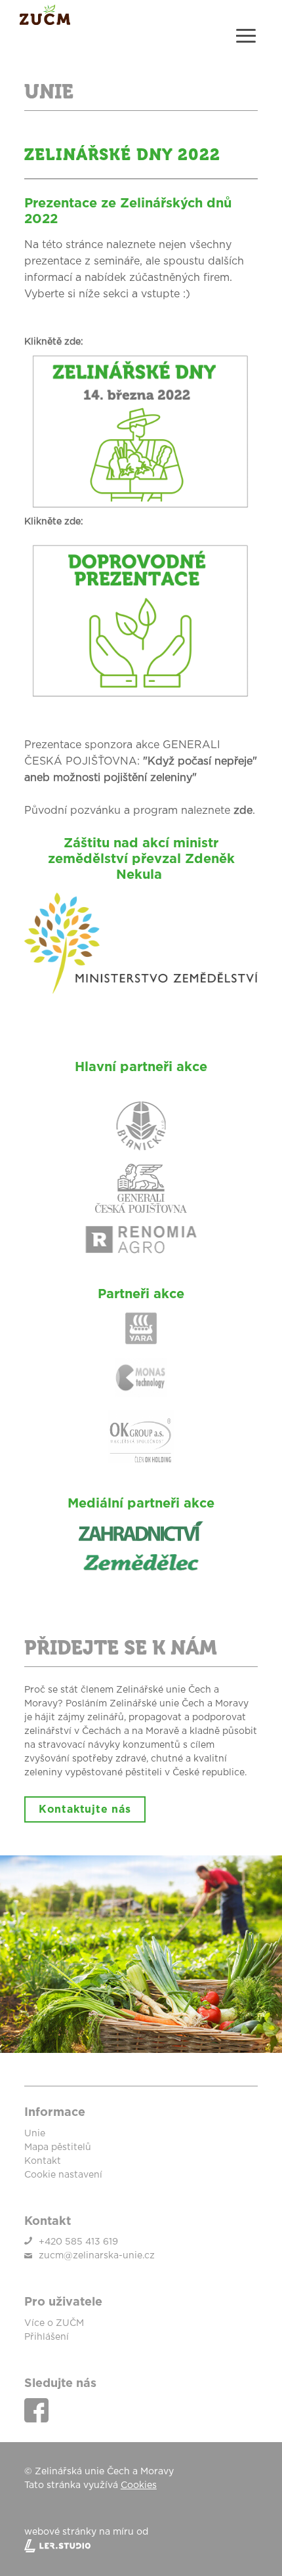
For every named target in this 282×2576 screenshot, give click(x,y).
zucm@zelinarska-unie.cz (97, 2256)
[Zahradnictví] (141, 1531)
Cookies (139, 2485)
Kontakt (43, 2161)
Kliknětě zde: (54, 342)
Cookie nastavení (63, 2175)
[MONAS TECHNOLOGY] (141, 1378)
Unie (35, 2134)
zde (243, 811)
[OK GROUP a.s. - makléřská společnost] (141, 1437)
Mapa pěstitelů (58, 2147)
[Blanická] (141, 1126)
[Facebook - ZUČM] (36, 2410)
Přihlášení (47, 2337)
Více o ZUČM (54, 2323)
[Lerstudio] (141, 2546)
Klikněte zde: (54, 522)
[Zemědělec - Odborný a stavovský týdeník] (141, 1562)
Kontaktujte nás (85, 1809)
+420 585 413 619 (78, 2242)
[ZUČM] (45, 22)
